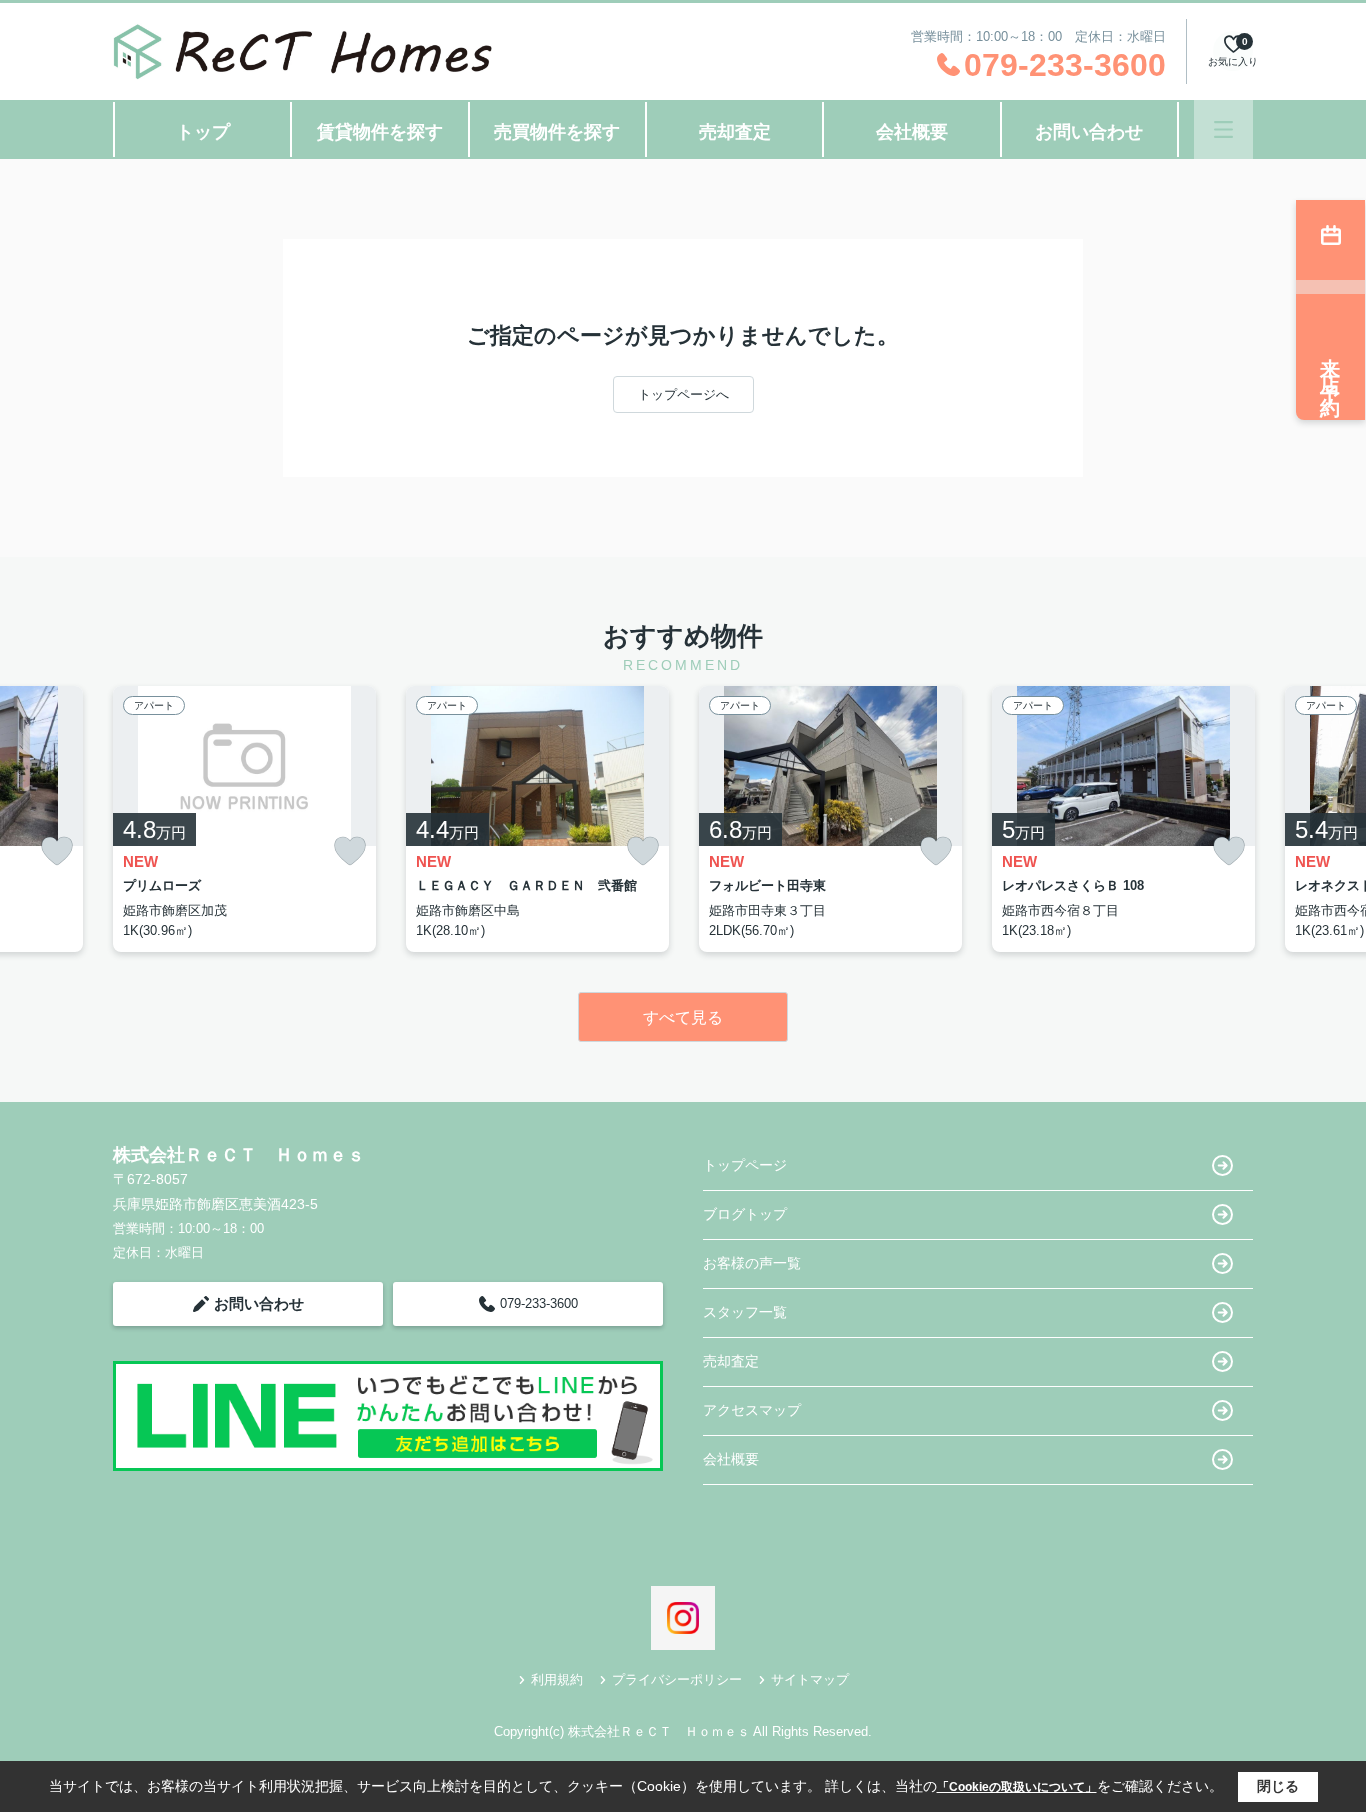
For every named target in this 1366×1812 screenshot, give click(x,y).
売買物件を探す (557, 132)
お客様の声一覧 (752, 1263)
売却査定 (735, 132)
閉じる (1278, 1786)
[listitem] (244, 819)
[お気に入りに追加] (57, 851)
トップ (203, 132)
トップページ (745, 1165)
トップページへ (683, 394)
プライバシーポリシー (677, 1679)
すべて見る (683, 1017)
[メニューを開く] (1223, 129)
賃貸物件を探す (380, 132)
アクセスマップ (752, 1410)
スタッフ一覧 (745, 1312)
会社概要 (912, 132)
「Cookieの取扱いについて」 (1017, 1787)
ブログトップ (745, 1214)
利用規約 (557, 1679)
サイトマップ (810, 1679)
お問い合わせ (1089, 132)
